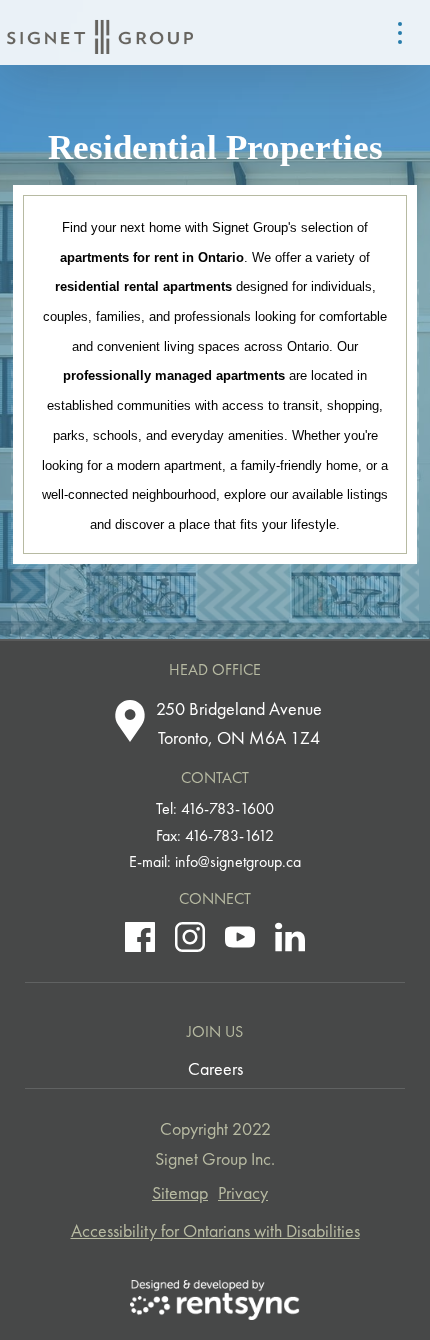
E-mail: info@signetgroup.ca (215, 861)
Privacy (243, 1192)
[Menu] (400, 33)
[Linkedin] (290, 937)
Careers (215, 1068)
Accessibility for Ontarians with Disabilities (215, 1230)
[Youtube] (240, 937)
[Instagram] (190, 937)
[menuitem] (215, 1069)
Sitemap (180, 1192)
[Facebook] (140, 937)
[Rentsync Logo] (215, 1300)
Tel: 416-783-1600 (215, 808)
